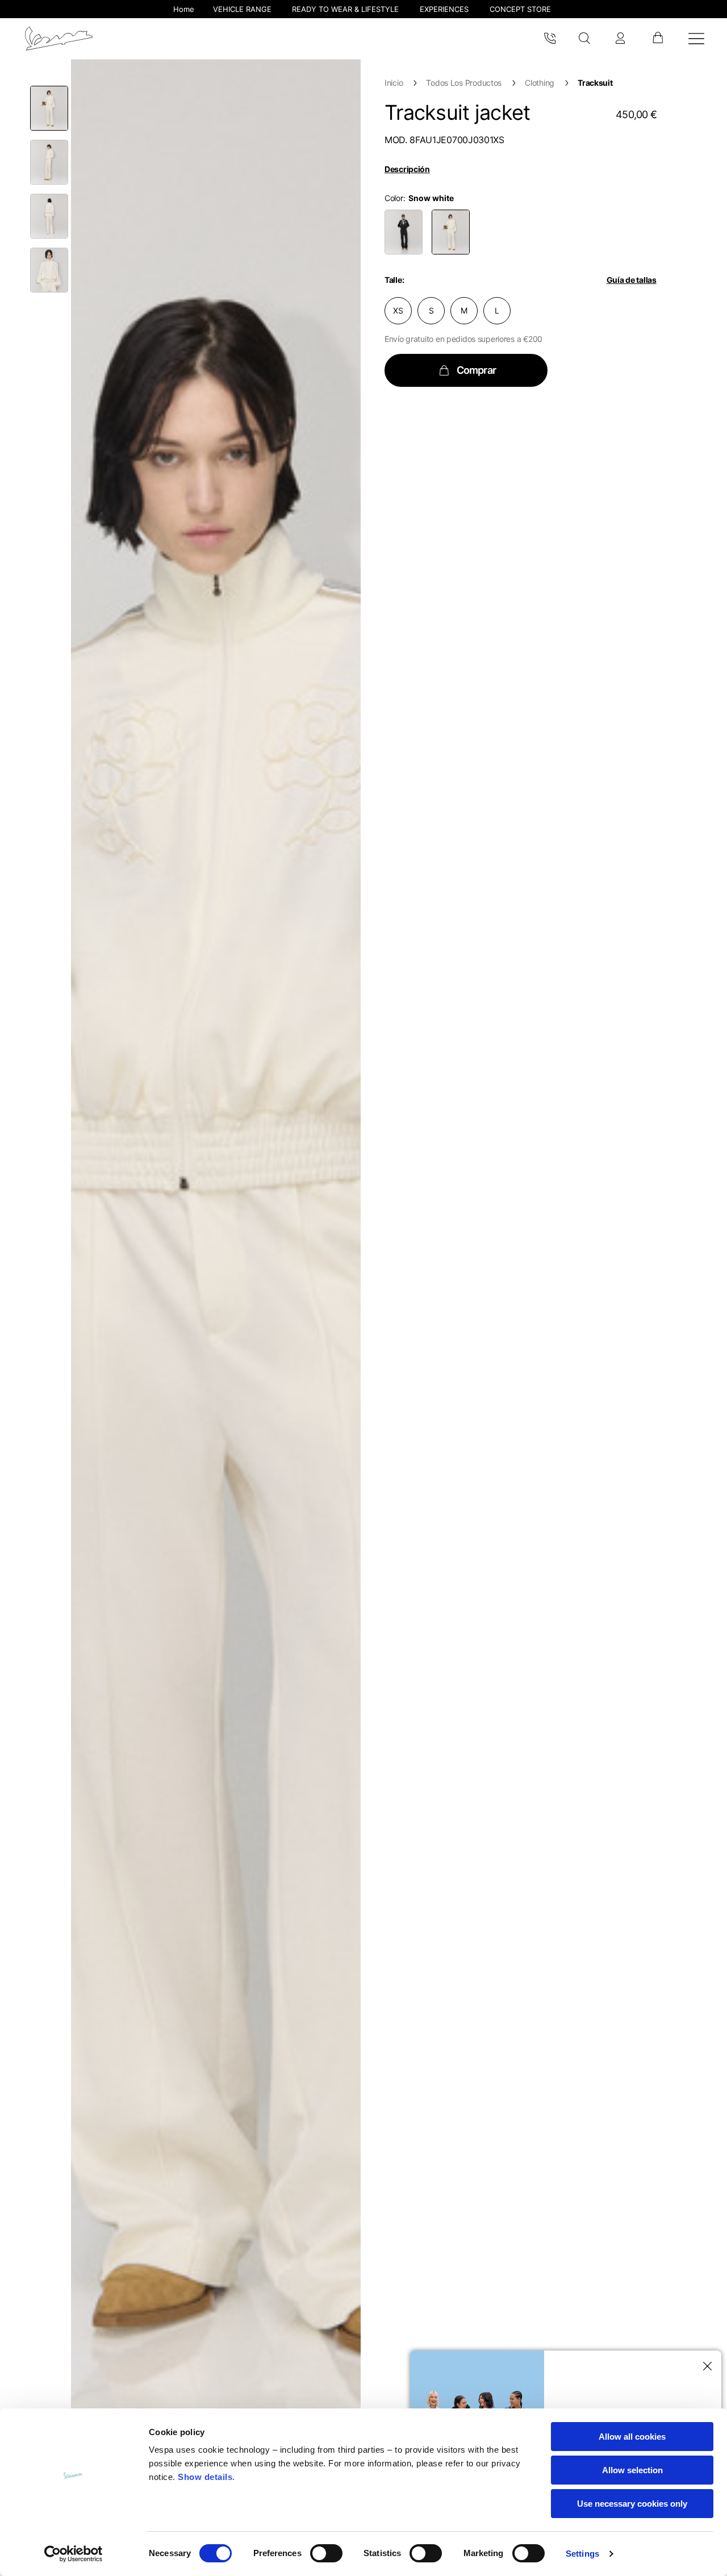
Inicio (394, 83)
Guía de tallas (632, 280)
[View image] (49, 108)
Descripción (407, 169)
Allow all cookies (632, 2437)
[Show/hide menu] (696, 39)
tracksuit (595, 83)
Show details (205, 2477)
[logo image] (59, 39)
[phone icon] (550, 39)
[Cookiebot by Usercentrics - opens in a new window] (74, 2554)
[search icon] (585, 39)
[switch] (326, 2553)
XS (398, 310)
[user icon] (620, 39)
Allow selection (632, 2470)
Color (394, 198)
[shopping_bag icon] (657, 39)
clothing (540, 83)
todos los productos (464, 83)
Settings (582, 2554)
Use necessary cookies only (632, 2504)
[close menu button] (705, 2366)
